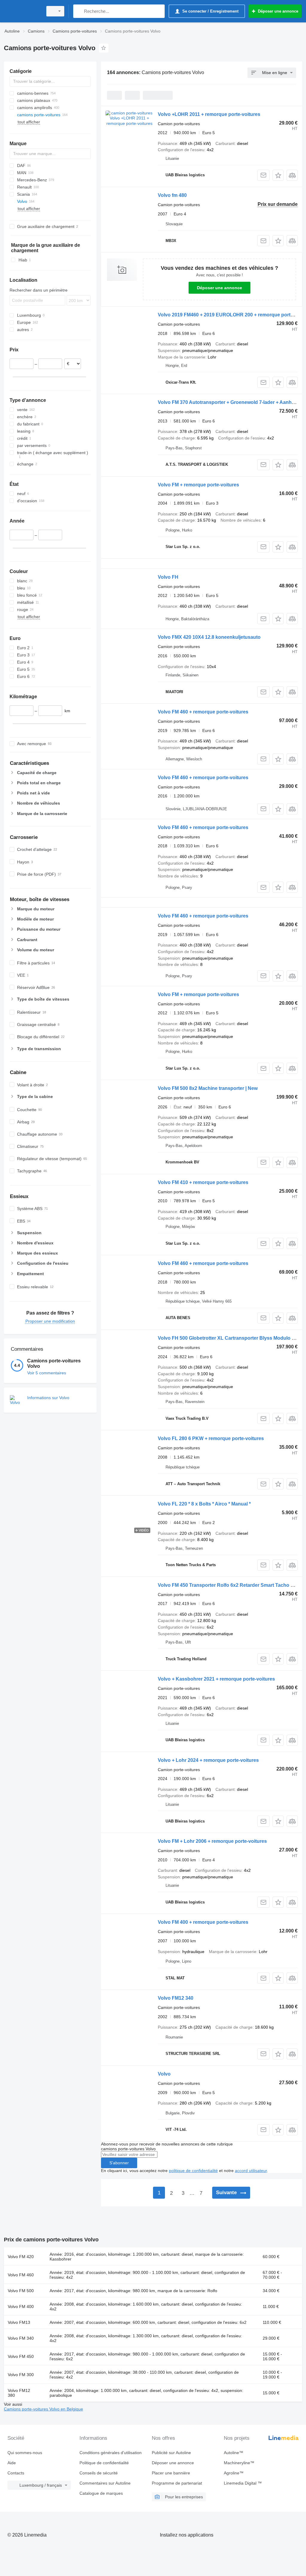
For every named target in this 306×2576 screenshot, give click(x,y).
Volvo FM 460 (21, 2275)
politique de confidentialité (193, 2171)
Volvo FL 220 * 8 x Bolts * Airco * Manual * (204, 1504)
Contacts (16, 2473)
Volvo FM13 (19, 2322)
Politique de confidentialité (104, 2463)
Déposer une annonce (219, 288)
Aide (12, 2463)
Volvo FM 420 (21, 2257)
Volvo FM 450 (21, 2356)
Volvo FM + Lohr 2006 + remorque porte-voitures (212, 1841)
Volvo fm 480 (172, 195)
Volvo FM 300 (21, 2375)
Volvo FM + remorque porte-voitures (198, 485)
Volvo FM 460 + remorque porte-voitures (203, 712)
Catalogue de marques (101, 2493)
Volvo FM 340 (21, 2338)
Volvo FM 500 (21, 2291)
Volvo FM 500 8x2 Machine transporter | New (208, 1088)
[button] (278, 175)
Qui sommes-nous (25, 2453)
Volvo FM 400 (21, 2307)
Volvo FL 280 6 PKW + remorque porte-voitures (211, 1438)
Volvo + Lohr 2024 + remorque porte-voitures (208, 1760)
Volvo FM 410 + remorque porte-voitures (203, 1182)
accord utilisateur (251, 2171)
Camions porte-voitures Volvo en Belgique (43, 2409)
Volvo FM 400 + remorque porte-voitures (203, 1922)
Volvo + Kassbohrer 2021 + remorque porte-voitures (216, 1679)
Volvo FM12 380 (19, 2393)
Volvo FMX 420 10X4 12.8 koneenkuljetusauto (209, 637)
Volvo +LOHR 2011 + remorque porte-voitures (209, 114)
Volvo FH (168, 577)
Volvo (164, 2074)
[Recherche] (79, 11)
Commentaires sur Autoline (105, 2483)
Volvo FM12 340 (176, 1998)
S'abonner (119, 2163)
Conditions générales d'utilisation (111, 2453)
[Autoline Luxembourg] (22, 11)
